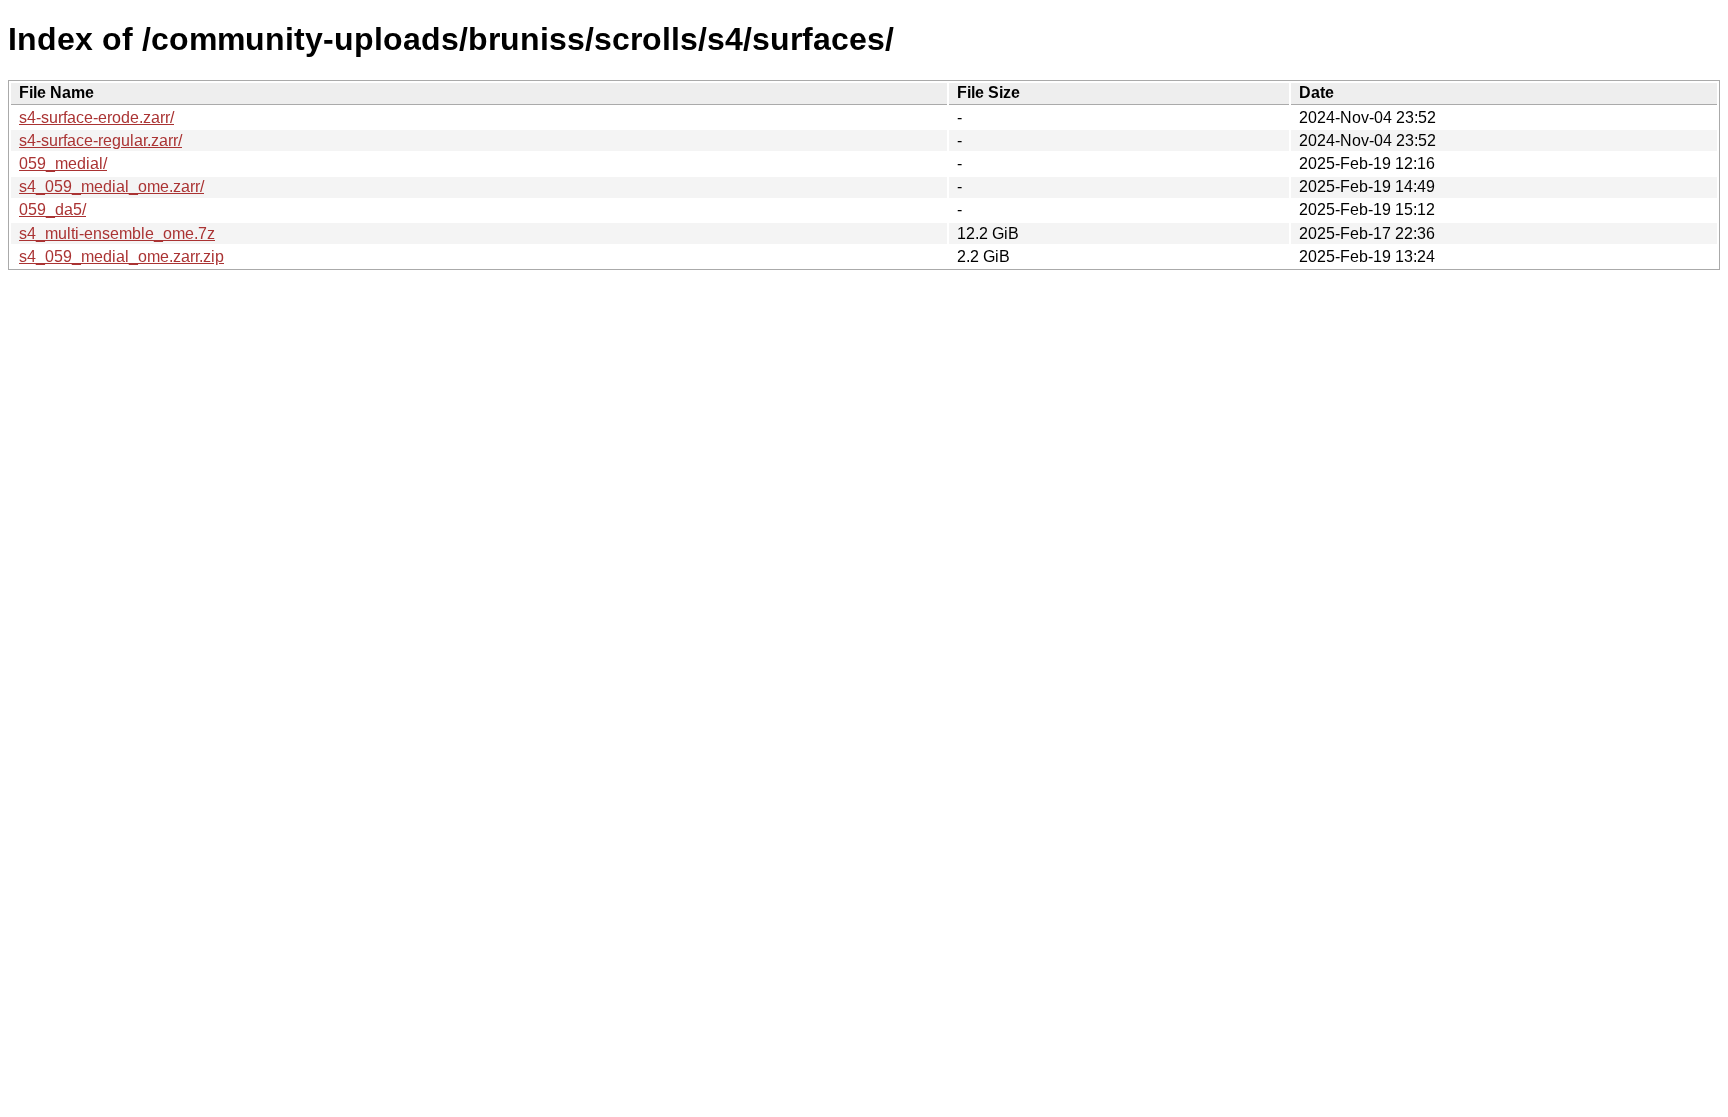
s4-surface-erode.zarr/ (96, 117)
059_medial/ (63, 163)
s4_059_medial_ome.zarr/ (111, 186)
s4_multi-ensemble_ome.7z (117, 233)
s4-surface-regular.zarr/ (100, 140)
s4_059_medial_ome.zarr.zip (121, 256)
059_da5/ (52, 209)
